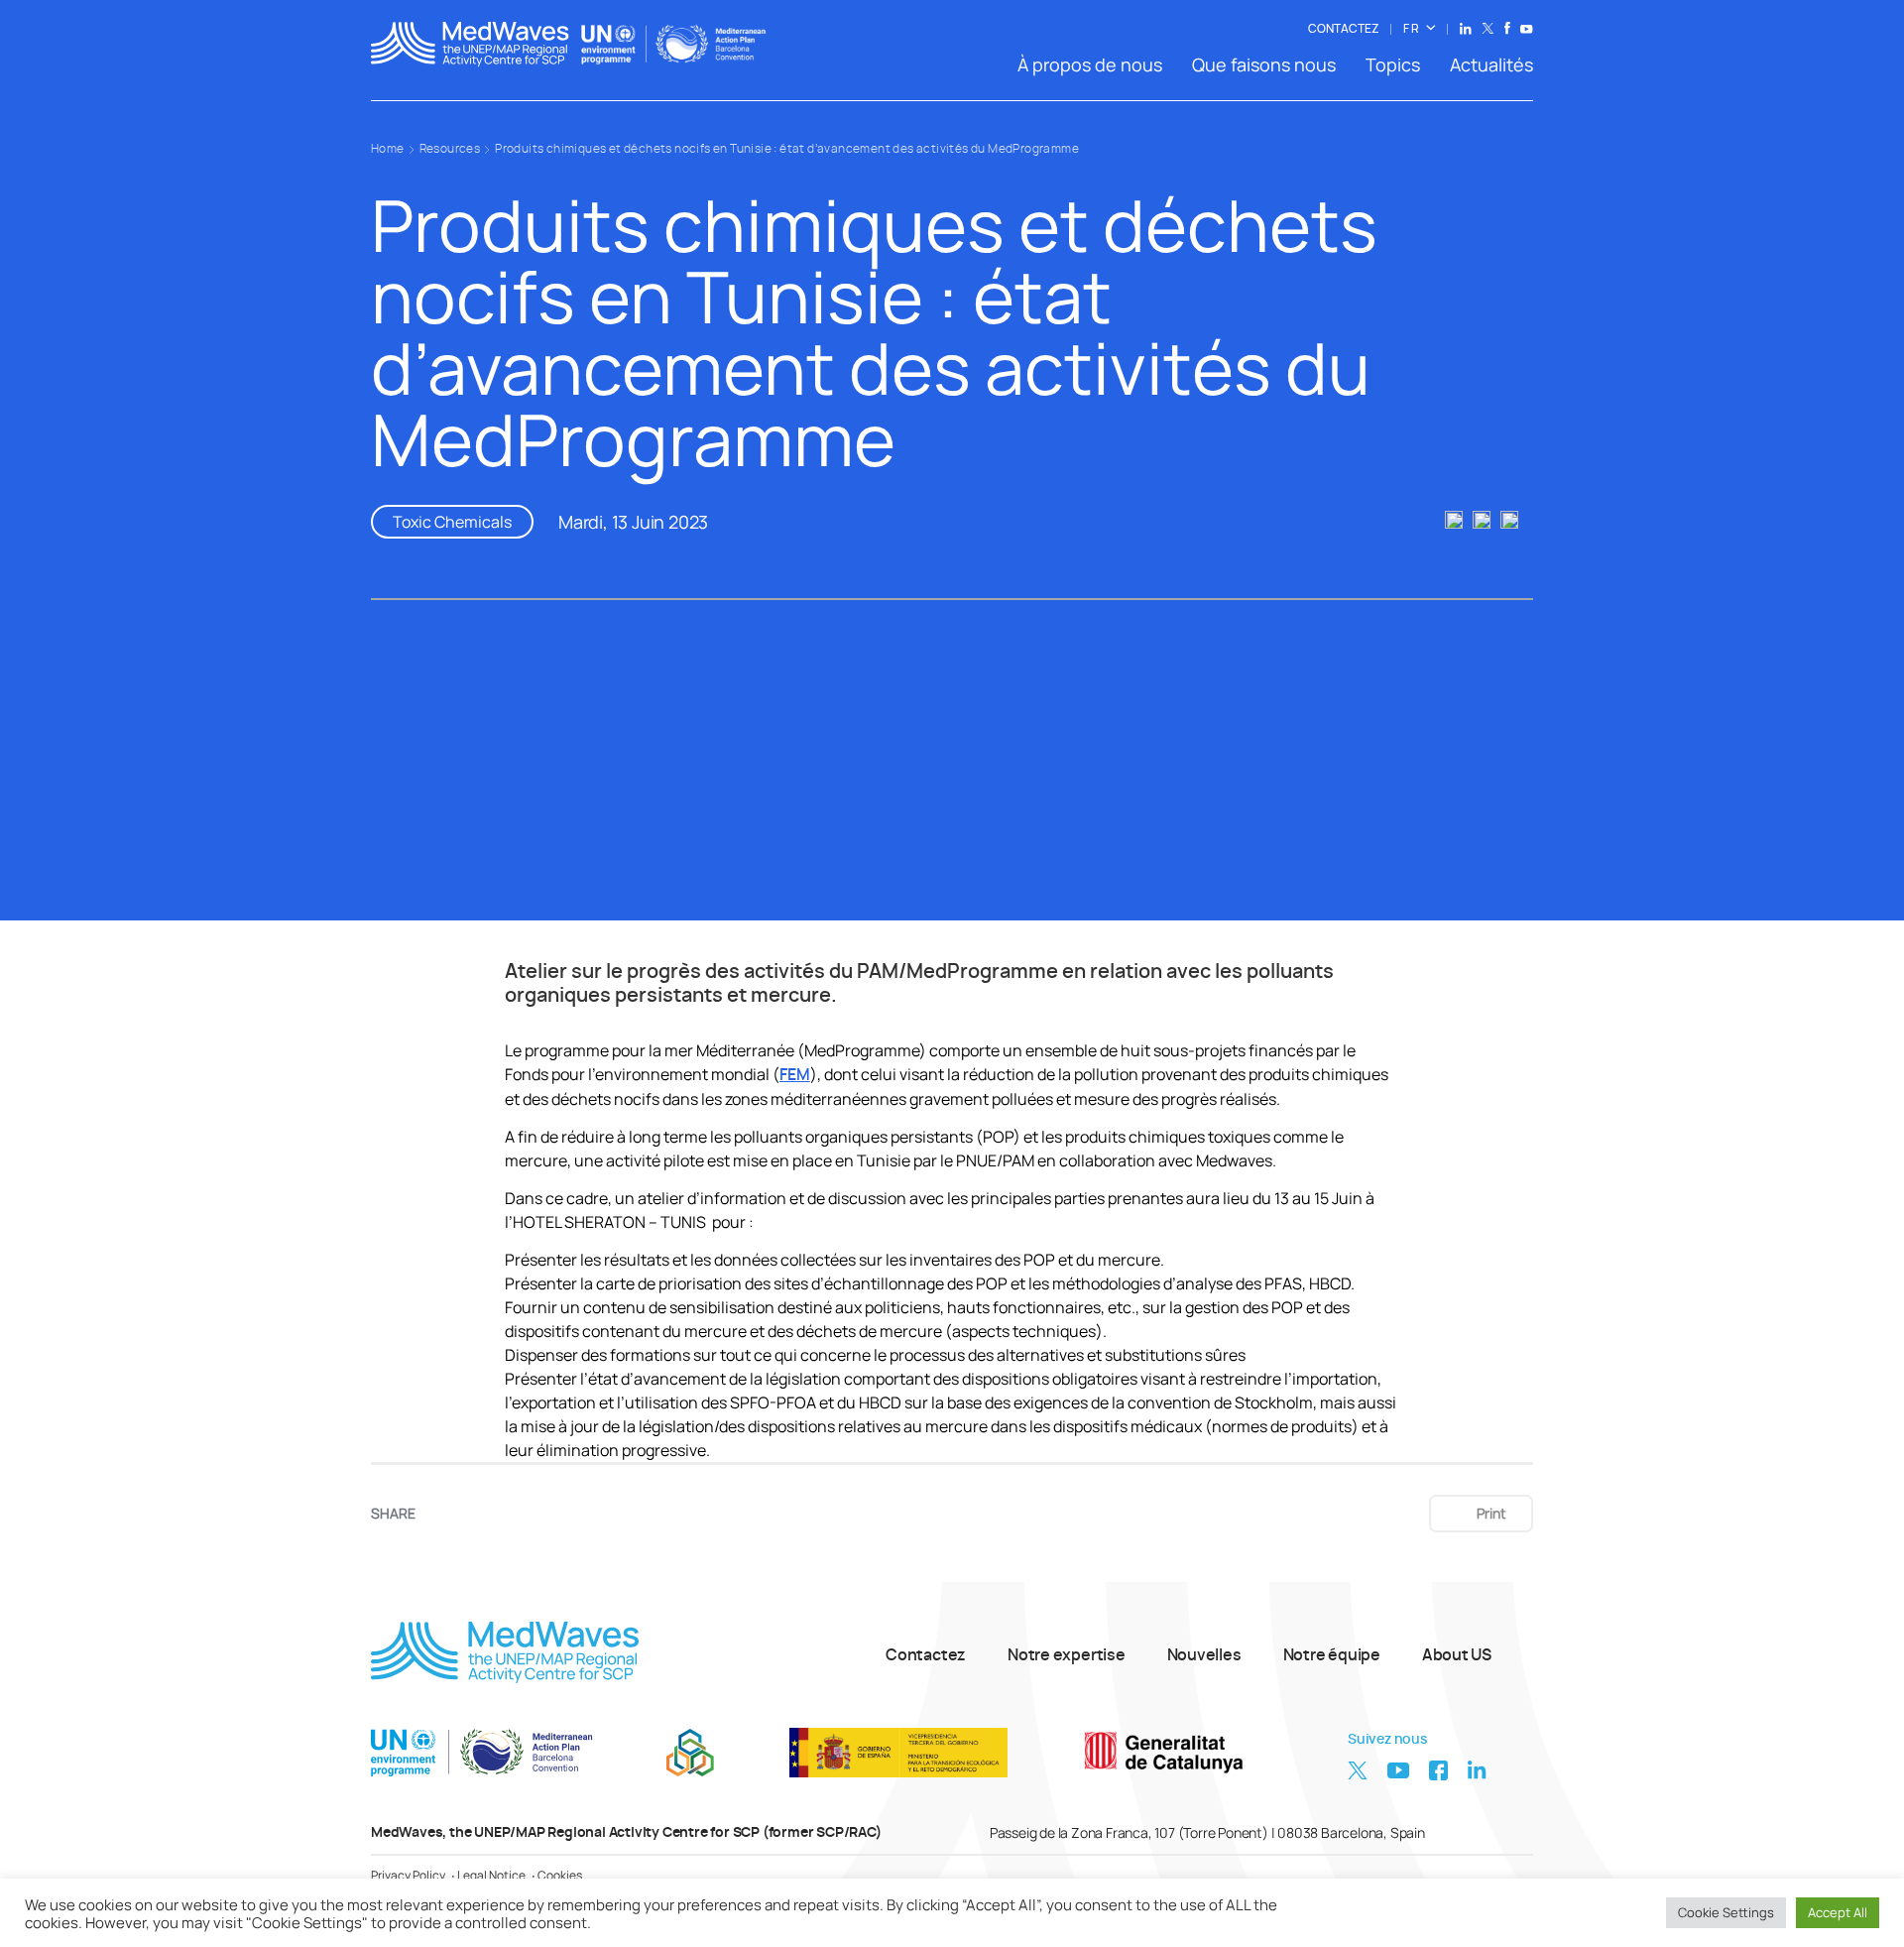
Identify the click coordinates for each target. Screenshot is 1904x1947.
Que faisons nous (1264, 64)
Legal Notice (491, 1875)
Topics (1393, 64)
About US (1457, 1655)
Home (388, 149)
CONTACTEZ (1344, 29)
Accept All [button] (1838, 1912)
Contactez (926, 1655)
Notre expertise (1067, 1655)
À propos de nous (1090, 64)
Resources (450, 149)
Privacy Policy (408, 1875)
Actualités (1491, 64)
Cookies (560, 1875)
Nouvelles (1204, 1655)
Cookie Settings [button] (1726, 1912)
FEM (795, 1075)
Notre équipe (1332, 1655)
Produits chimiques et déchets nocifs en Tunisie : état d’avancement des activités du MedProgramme (787, 149)
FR (1412, 29)
